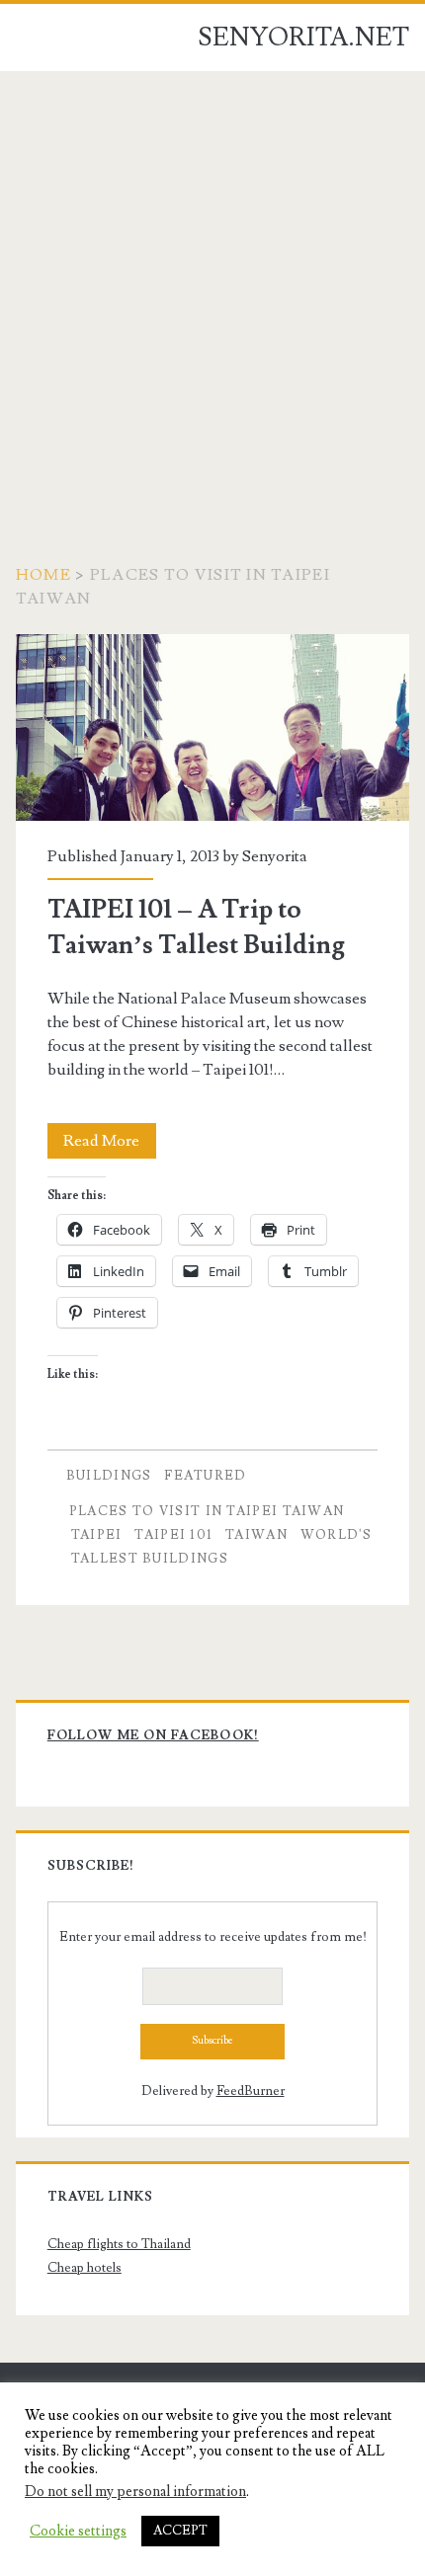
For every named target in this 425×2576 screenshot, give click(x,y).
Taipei (97, 1535)
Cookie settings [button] (78, 2532)
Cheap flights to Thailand (119, 2244)
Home (43, 575)
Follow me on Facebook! (153, 1735)
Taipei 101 (173, 1535)
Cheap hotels (85, 2268)
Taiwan (256, 1535)
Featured (205, 1476)
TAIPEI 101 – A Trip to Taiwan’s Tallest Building (212, 727)
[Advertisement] (212, 293)
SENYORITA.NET (303, 38)
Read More (110, 1144)
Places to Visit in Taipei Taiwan (207, 1511)
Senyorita (275, 856)
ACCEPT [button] (180, 2531)
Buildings (109, 1476)
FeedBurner (251, 2091)
